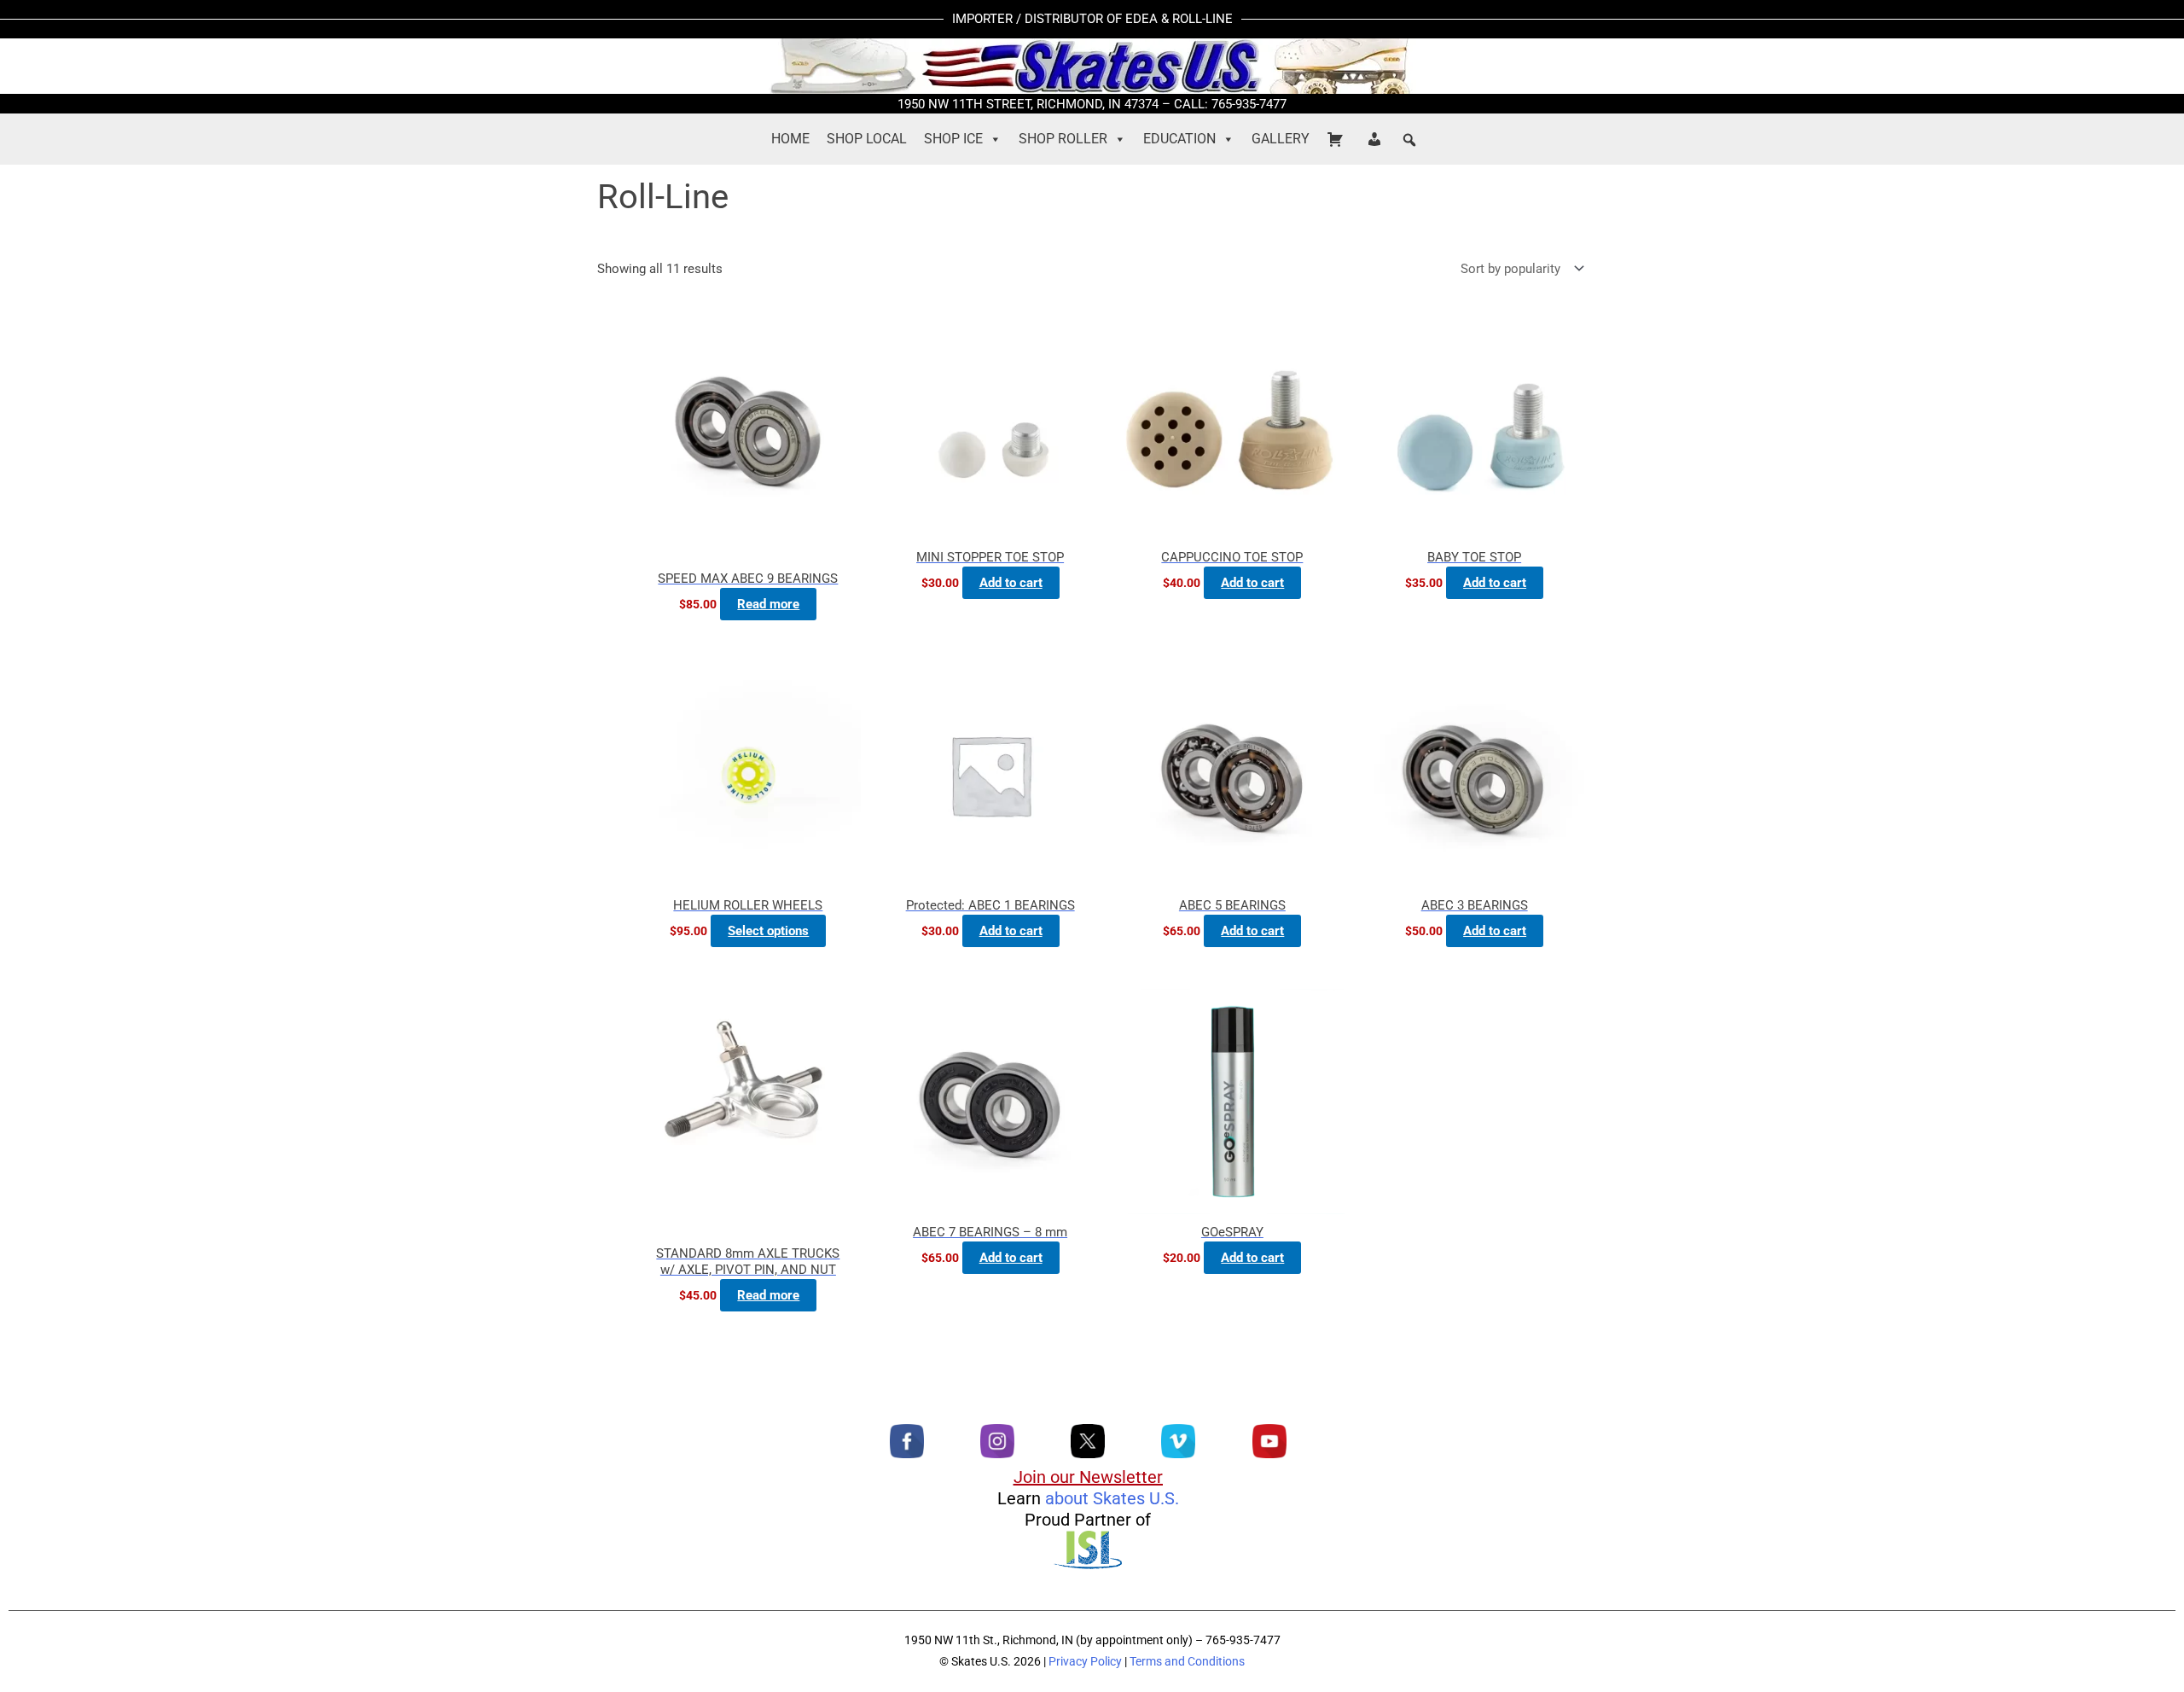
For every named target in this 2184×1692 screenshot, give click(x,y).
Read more (768, 604)
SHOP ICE (953, 139)
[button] (1409, 140)
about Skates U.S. (1112, 1498)
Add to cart (1011, 583)
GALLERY (1281, 139)
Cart (1338, 139)
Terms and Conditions (1187, 1661)
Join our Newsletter (1088, 1477)
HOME (790, 139)
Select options (768, 931)
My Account (1377, 139)
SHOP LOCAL (867, 139)
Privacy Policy (1085, 1661)
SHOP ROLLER (1063, 139)
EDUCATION (1179, 139)
